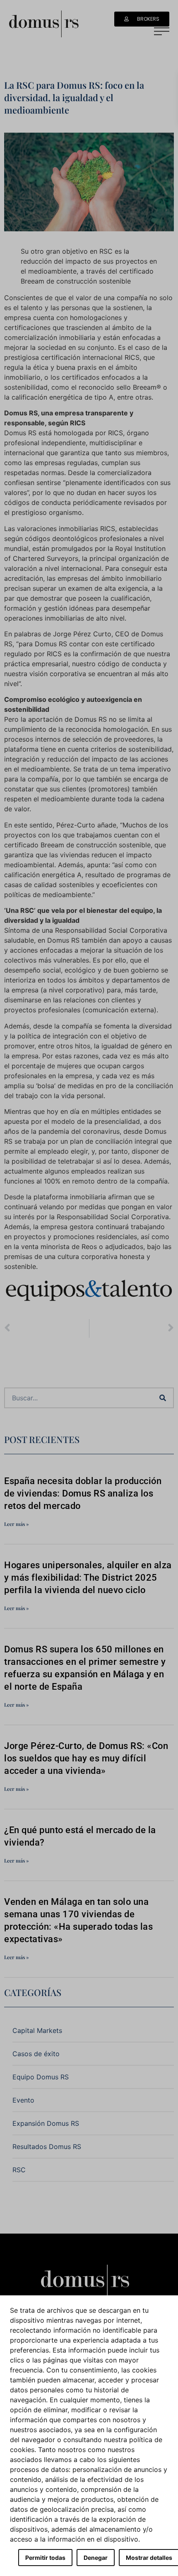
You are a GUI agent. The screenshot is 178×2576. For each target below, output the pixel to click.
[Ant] (47, 1328)
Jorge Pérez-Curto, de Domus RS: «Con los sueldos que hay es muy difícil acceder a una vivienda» (86, 1758)
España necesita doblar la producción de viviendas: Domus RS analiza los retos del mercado (83, 1493)
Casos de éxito (36, 2054)
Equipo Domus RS (41, 2077)
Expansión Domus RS (46, 2123)
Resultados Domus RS (47, 2147)
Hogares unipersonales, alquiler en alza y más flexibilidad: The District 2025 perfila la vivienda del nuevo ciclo (88, 1578)
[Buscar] (163, 1398)
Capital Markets (37, 2030)
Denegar (96, 2558)
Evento (23, 2100)
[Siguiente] (132, 1328)
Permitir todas (45, 2558)
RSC (19, 2170)
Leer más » (17, 1524)
